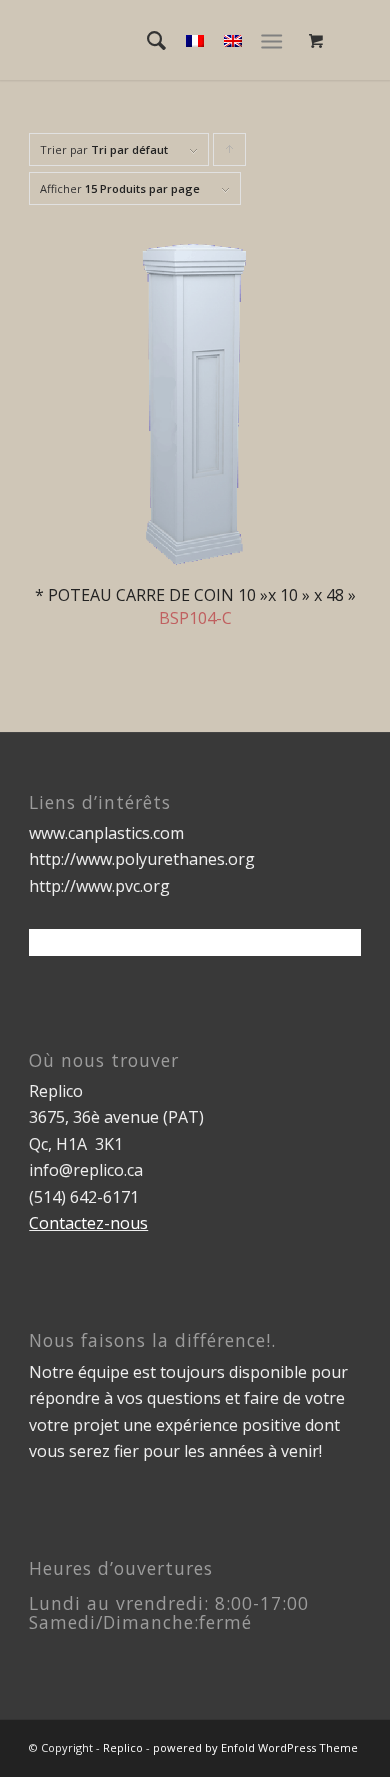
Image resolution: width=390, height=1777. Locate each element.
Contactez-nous (88, 1223)
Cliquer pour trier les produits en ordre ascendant (230, 154)
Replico (123, 1747)
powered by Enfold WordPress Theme (255, 1747)
